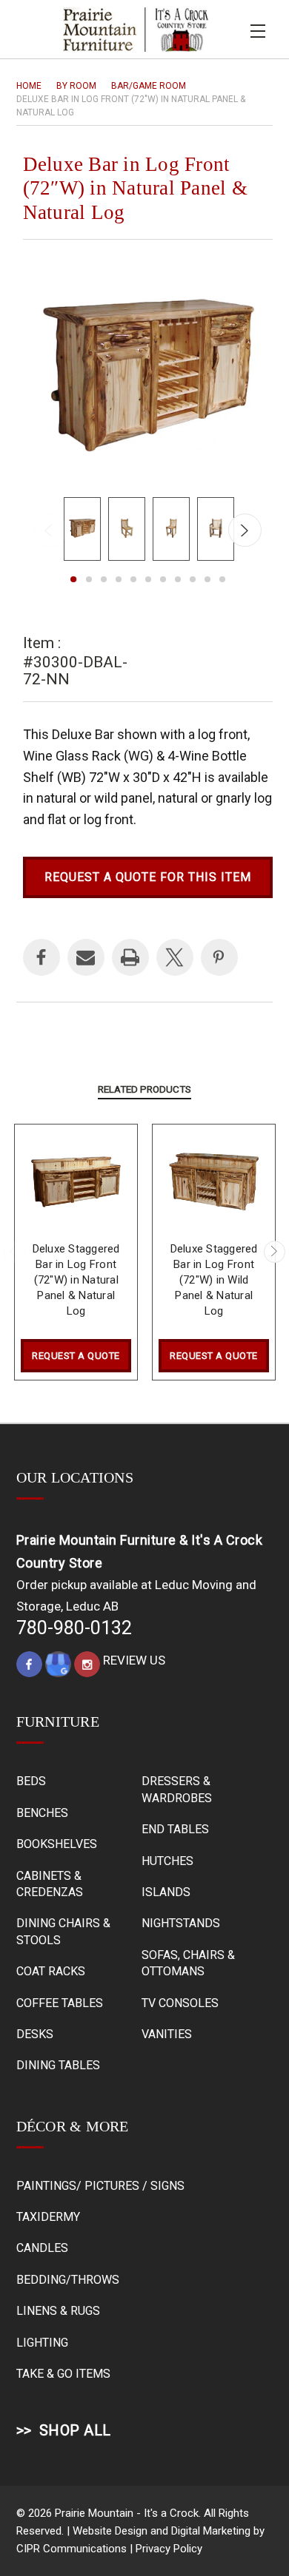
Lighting (42, 2343)
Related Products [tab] (144, 1089)
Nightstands (181, 1923)
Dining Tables (58, 2065)
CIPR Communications (72, 2549)
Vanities (167, 2034)
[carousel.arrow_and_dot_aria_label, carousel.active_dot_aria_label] (74, 579)
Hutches (167, 1861)
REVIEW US (134, 1660)
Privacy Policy (169, 2549)
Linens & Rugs (58, 2311)
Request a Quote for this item (148, 877)
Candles (42, 2248)
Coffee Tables (60, 2003)
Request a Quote (76, 1356)
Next (245, 530)
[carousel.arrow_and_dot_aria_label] (89, 579)
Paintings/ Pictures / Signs (100, 2186)
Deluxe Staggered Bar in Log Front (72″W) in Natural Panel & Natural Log (76, 1280)
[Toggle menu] (258, 29)
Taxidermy (48, 2217)
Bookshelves (57, 1844)
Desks (35, 2034)
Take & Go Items (63, 2374)
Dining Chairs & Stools (63, 1931)
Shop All (75, 2430)
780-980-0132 (74, 1628)
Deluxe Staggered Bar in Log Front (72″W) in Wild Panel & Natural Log (214, 1280)
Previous (51, 530)
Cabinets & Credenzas (50, 1884)
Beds (31, 1781)
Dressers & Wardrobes (177, 1789)
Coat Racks (51, 1971)
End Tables (175, 1829)
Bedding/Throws (68, 2280)
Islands (166, 1892)
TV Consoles (180, 2003)
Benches (42, 1813)
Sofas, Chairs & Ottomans (188, 1963)
